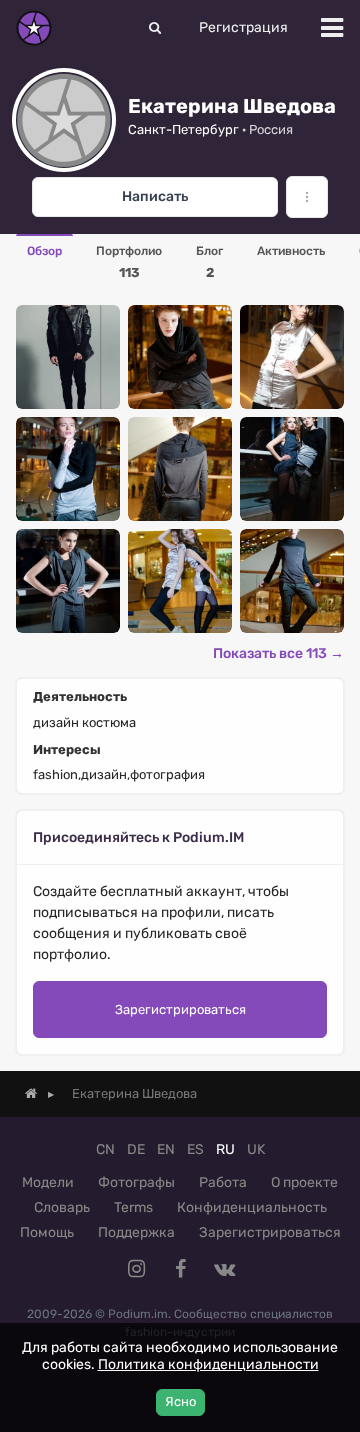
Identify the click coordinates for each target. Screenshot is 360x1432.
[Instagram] (136, 1269)
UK (256, 1149)
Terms (133, 1207)
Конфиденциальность (252, 1207)
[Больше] (307, 197)
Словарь (62, 1207)
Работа (223, 1182)
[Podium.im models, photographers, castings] (34, 28)
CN (105, 1149)
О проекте (304, 1182)
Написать (155, 196)
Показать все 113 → (278, 653)
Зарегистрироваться (180, 1009)
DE (136, 1149)
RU (225, 1149)
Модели (48, 1182)
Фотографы (136, 1182)
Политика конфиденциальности (208, 1364)
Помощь (47, 1232)
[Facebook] (180, 1269)
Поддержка (136, 1232)
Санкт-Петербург (183, 129)
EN (166, 1149)
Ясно (180, 1401)
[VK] (224, 1269)
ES (195, 1149)
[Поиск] (155, 28)
